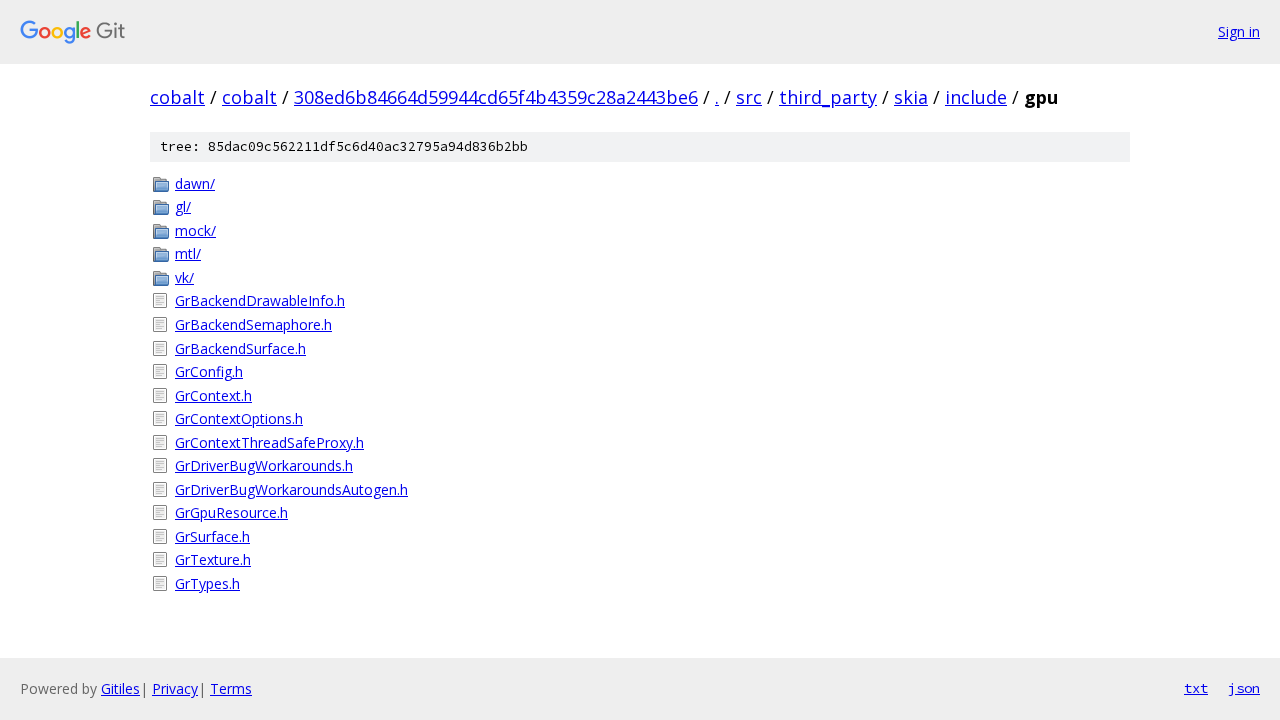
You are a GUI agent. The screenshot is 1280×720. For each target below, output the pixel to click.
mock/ (195, 230)
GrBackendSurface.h (240, 348)
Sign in (1239, 31)
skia (911, 97)
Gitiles (120, 688)
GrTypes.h (207, 583)
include (976, 97)
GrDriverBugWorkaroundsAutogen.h (291, 489)
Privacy (175, 688)
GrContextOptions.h (239, 418)
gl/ (183, 206)
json (1244, 688)
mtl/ (188, 253)
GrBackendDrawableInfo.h (260, 300)
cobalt (177, 97)
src (749, 97)
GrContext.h (213, 395)
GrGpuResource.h (231, 512)
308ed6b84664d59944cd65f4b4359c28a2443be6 (496, 97)
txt (1196, 688)
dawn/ (195, 183)
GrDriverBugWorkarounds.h (264, 465)
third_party (828, 97)
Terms (231, 688)
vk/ (184, 277)
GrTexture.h (213, 559)
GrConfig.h (209, 371)
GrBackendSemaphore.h (253, 324)
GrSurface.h (212, 536)
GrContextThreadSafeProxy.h (269, 442)
